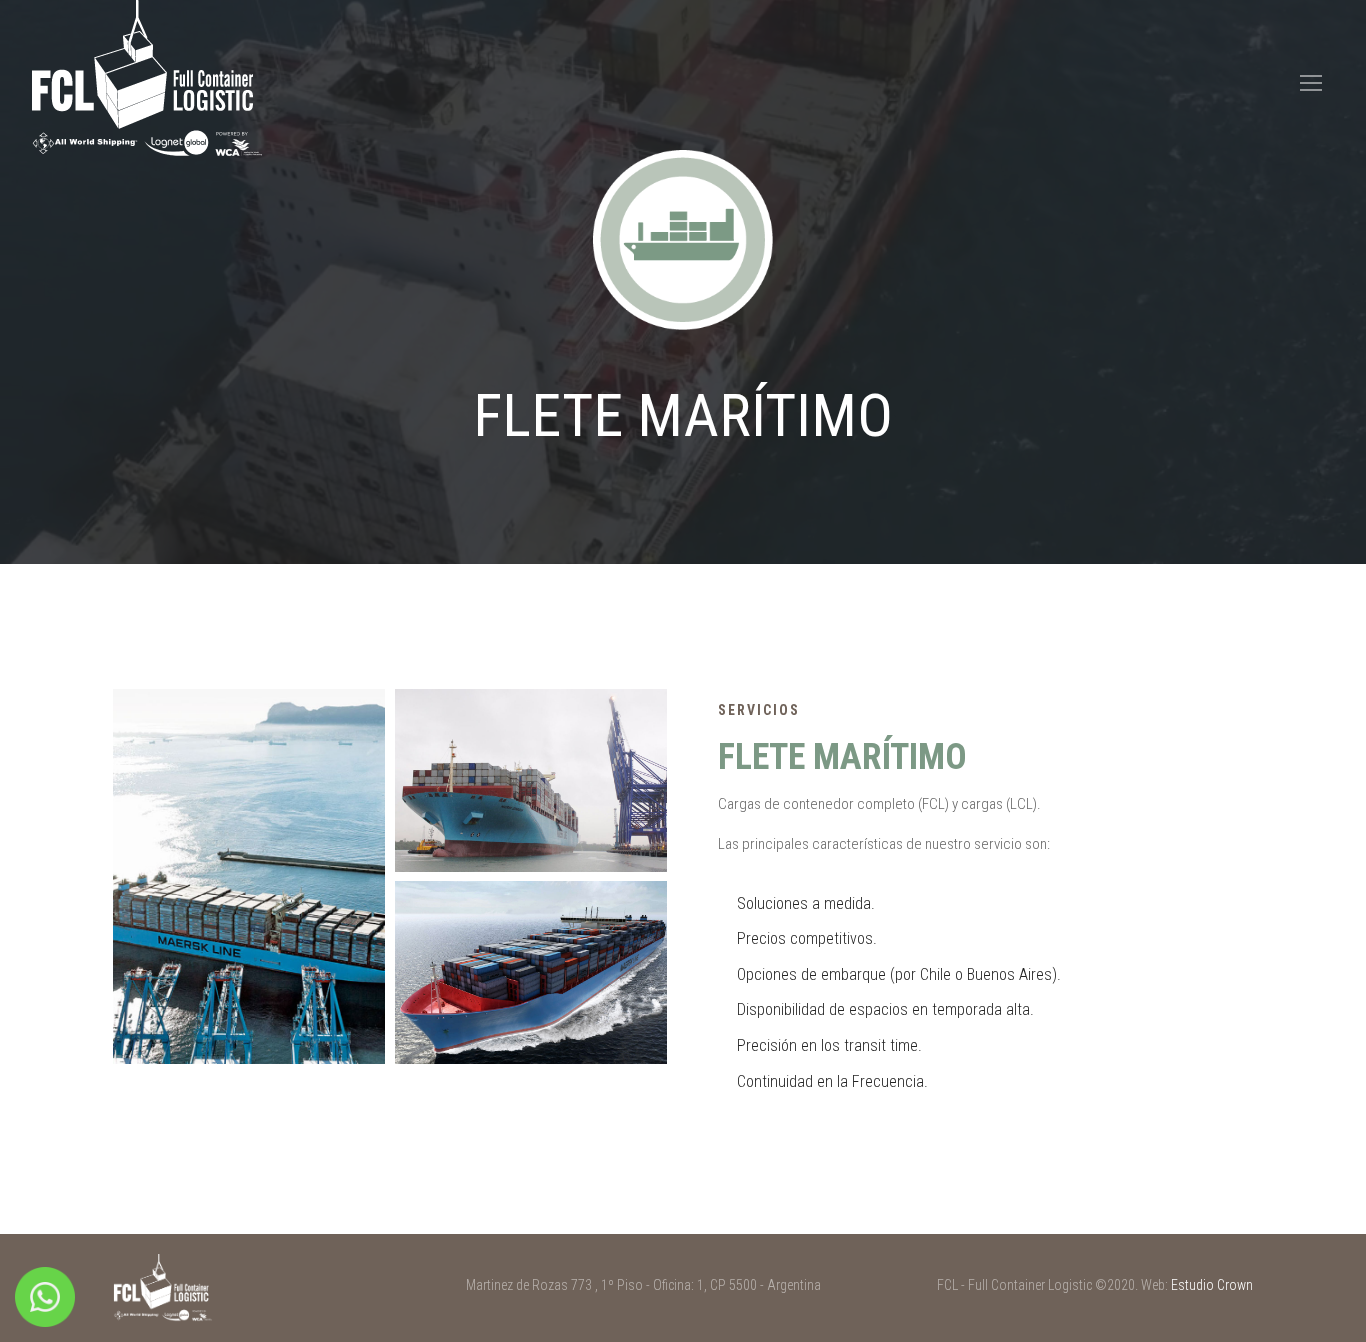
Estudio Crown (1212, 1285)
